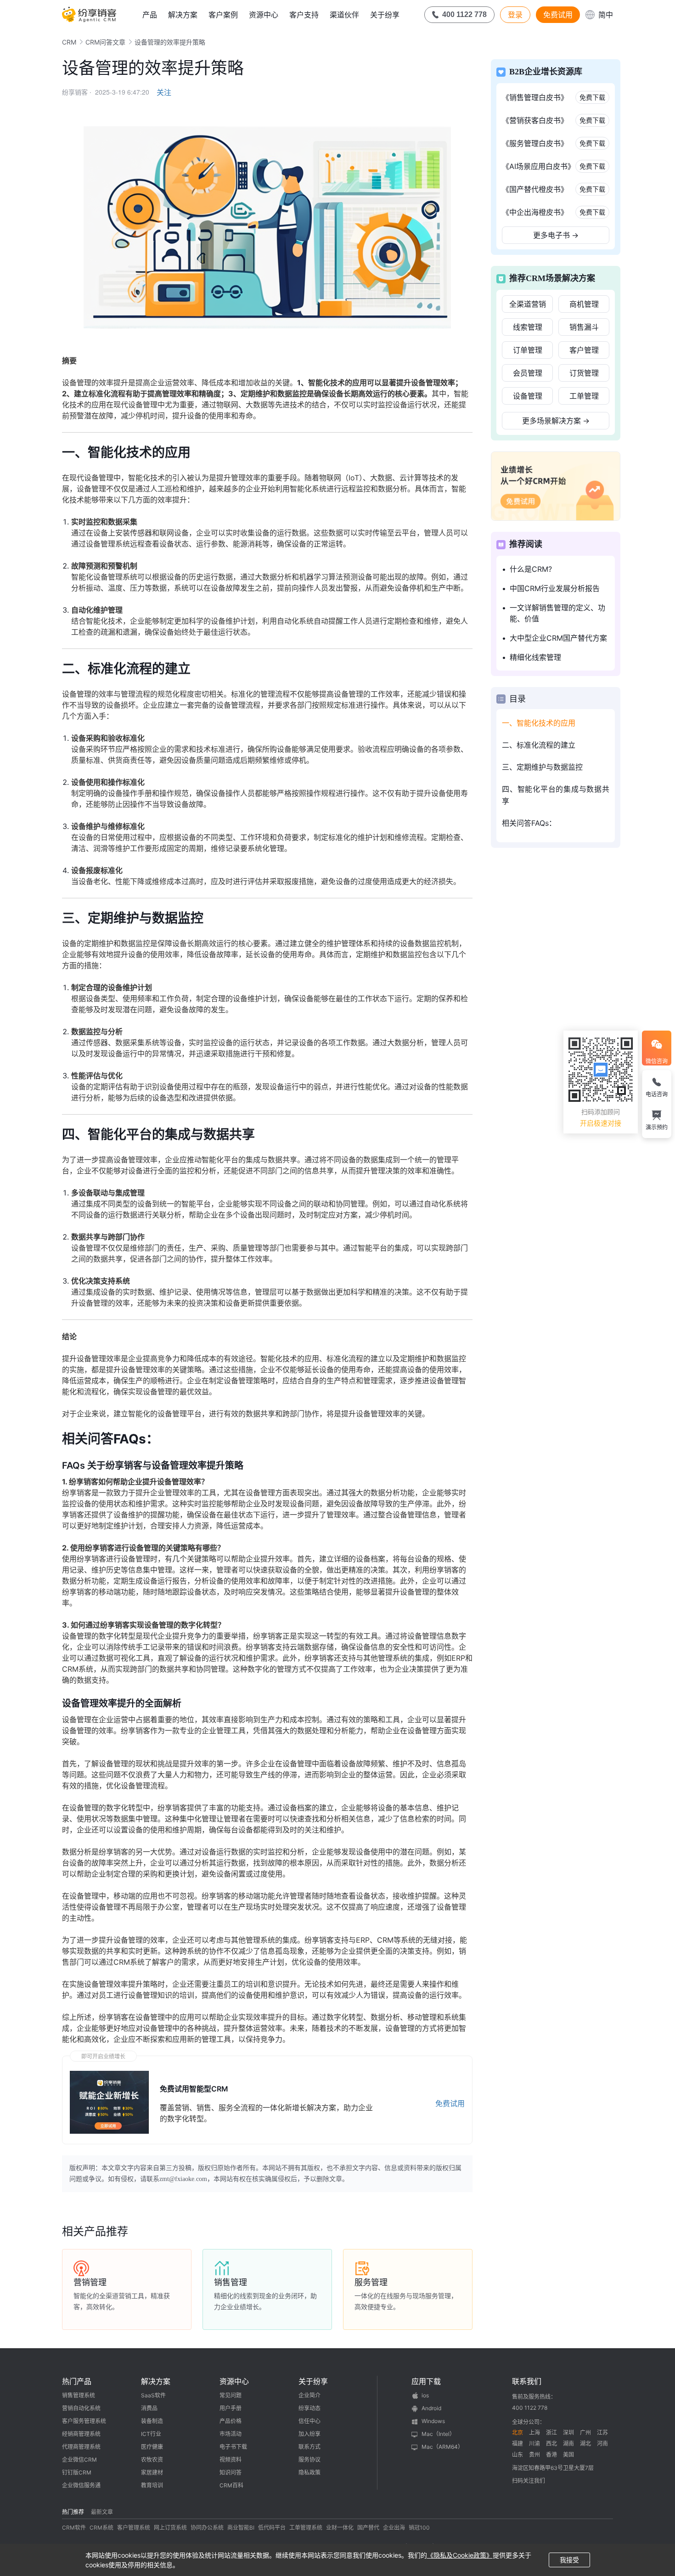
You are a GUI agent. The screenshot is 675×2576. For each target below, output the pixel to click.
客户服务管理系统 (84, 2421)
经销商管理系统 (81, 2434)
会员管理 (528, 373)
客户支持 (304, 15)
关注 (164, 92)
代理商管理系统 (81, 2447)
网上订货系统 (170, 2528)
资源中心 (264, 15)
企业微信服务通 (81, 2485)
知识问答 (231, 2472)
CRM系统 (101, 2528)
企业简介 (309, 2395)
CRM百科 (231, 2485)
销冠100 (419, 2528)
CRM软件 (74, 2528)
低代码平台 (272, 2528)
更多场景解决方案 (556, 421)
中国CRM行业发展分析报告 (555, 588)
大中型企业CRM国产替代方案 (558, 638)
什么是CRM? (531, 569)
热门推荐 (73, 2512)
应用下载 (426, 2381)
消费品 (149, 2408)
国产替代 (368, 2528)
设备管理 (528, 396)
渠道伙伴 (344, 15)
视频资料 (231, 2460)
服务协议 (309, 2460)
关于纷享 (385, 15)
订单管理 (528, 350)
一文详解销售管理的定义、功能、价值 (557, 613)
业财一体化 (340, 2528)
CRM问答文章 (105, 42)
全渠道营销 (528, 304)
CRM (69, 42)
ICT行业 (151, 2434)
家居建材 (152, 2472)
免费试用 (558, 15)
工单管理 (584, 396)
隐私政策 (309, 2472)
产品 (150, 15)
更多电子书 (556, 235)
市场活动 (231, 2434)
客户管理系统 (134, 2528)
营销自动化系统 (81, 2408)
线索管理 (528, 327)
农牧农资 (152, 2460)
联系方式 (309, 2447)
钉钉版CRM (77, 2472)
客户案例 (223, 15)
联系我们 (527, 2381)
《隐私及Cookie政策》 (460, 2555)
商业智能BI (241, 2528)
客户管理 (584, 350)
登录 (515, 15)
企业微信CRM (79, 2460)
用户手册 (231, 2408)
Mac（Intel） (438, 2434)
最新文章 (102, 2512)
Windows (433, 2421)
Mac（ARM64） (442, 2447)
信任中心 (309, 2421)
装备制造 (152, 2421)
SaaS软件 (153, 2395)
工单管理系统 (306, 2528)
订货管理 (584, 373)
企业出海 (394, 2528)
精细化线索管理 (535, 657)
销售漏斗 (584, 327)
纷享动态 (309, 2408)
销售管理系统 (79, 2395)
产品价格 (231, 2421)
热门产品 (77, 2381)
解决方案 (183, 15)
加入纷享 (309, 2434)
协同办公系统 (207, 2528)
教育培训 (152, 2485)
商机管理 (584, 304)
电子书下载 (233, 2447)
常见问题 (231, 2395)
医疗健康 (152, 2447)
